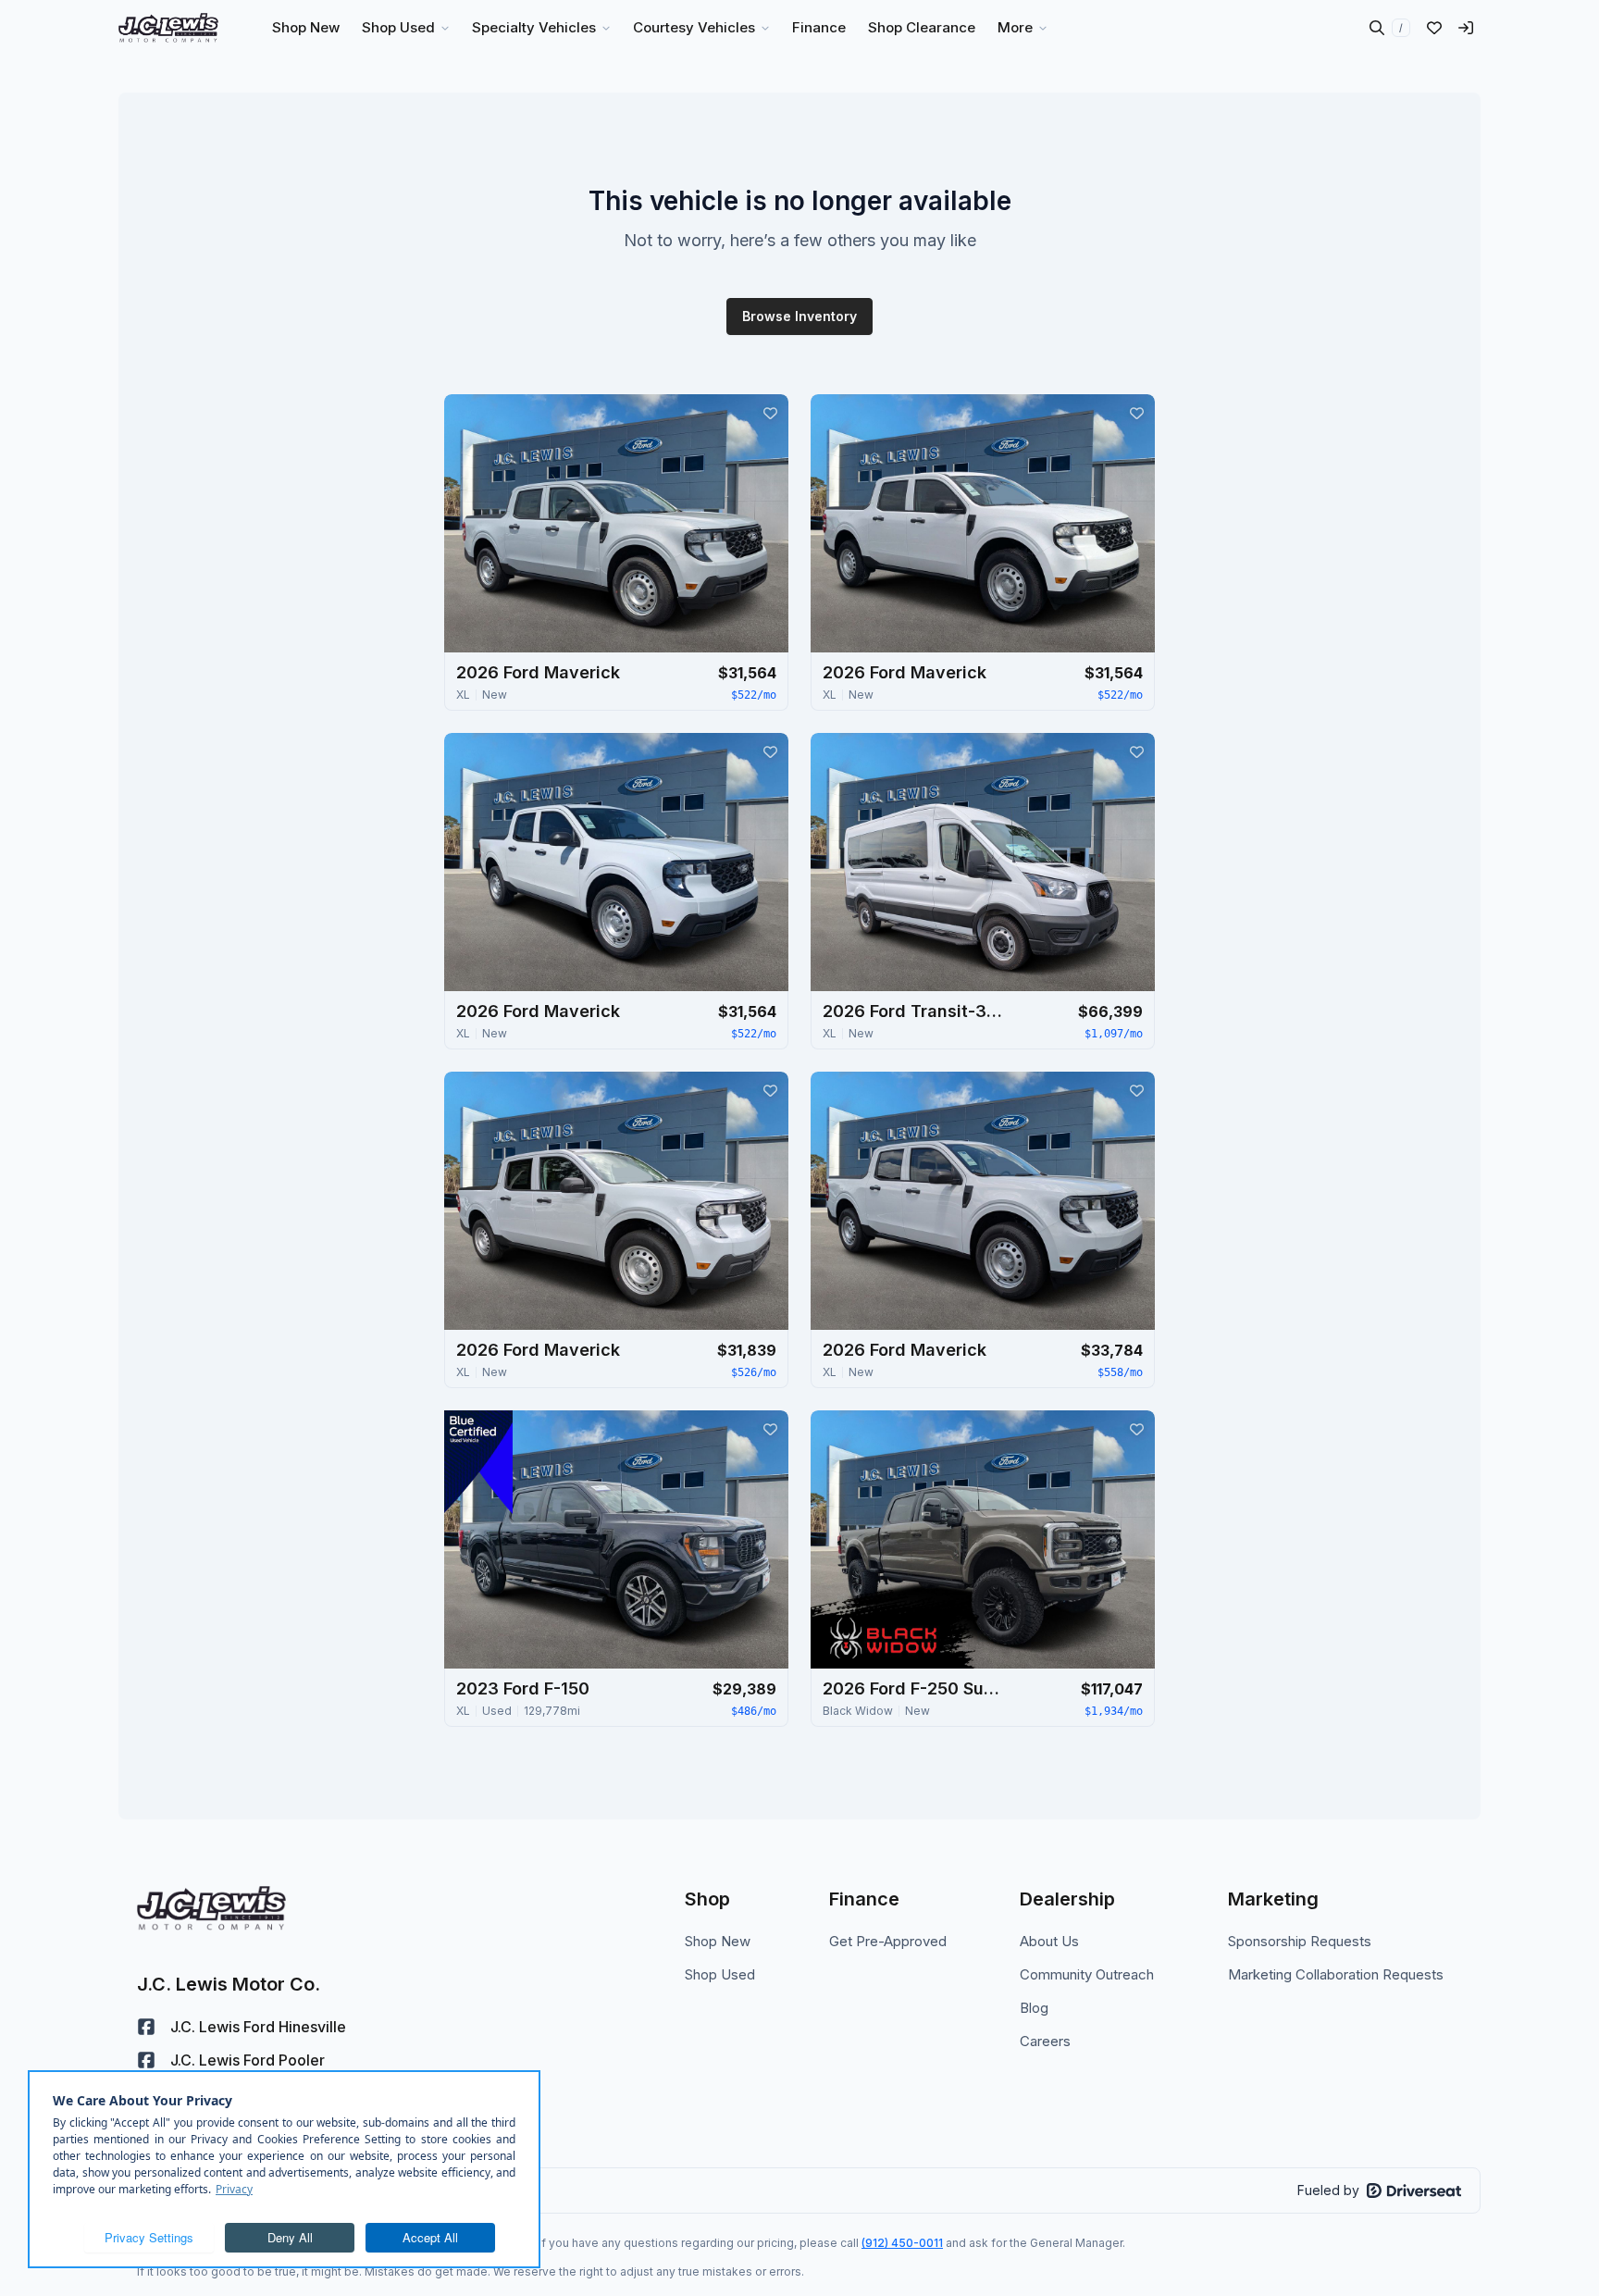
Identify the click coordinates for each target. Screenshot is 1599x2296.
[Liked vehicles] (1434, 28)
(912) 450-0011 (902, 2243)
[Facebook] (146, 2027)
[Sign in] (1466, 28)
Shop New (718, 1941)
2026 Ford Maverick (538, 672)
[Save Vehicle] (770, 413)
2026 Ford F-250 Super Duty (915, 1688)
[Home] (168, 28)
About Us (1049, 1941)
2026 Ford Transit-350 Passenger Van (915, 1011)
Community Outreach (1087, 1974)
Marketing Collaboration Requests (1336, 1974)
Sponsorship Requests (1300, 1941)
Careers (1045, 2041)
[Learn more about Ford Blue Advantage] (478, 1462)
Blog (1034, 2008)
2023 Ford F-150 (523, 1688)
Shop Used (720, 1974)
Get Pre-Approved (888, 1941)
